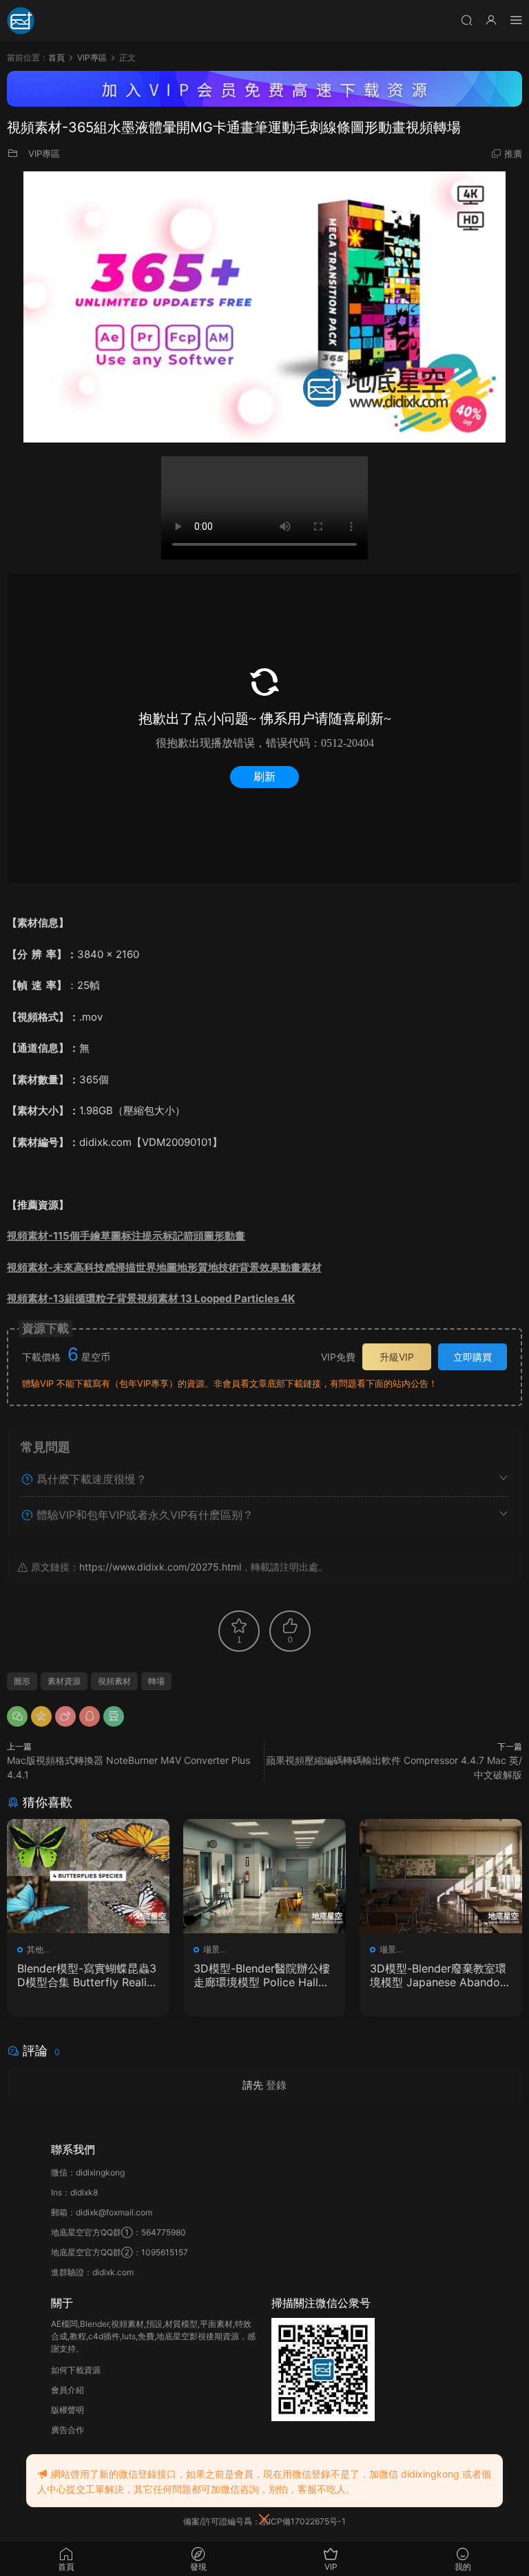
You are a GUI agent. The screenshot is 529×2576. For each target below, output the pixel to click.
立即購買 (473, 1357)
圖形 (22, 1681)
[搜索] (466, 20)
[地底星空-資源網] (21, 21)
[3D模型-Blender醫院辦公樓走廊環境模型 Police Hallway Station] (264, 1876)
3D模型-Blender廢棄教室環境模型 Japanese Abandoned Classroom (438, 1975)
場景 (211, 1949)
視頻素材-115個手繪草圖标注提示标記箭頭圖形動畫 (126, 1236)
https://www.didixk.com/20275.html (160, 1567)
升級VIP (397, 1357)
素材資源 (64, 1681)
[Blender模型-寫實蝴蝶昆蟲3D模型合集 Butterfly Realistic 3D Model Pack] (88, 1876)
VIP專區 (44, 153)
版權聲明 (68, 2410)
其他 (35, 1949)
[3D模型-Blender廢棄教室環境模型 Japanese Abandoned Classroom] (441, 1876)
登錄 (276, 2085)
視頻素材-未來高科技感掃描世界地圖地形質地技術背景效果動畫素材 (164, 1267)
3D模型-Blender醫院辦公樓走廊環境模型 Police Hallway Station (263, 1975)
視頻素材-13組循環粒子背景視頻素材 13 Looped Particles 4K (151, 1298)
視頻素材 (114, 1681)
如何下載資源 (76, 2370)
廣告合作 (68, 2430)
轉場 (156, 1681)
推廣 (513, 153)
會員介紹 (68, 2390)
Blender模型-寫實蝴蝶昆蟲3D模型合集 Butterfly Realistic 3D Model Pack (88, 1975)
